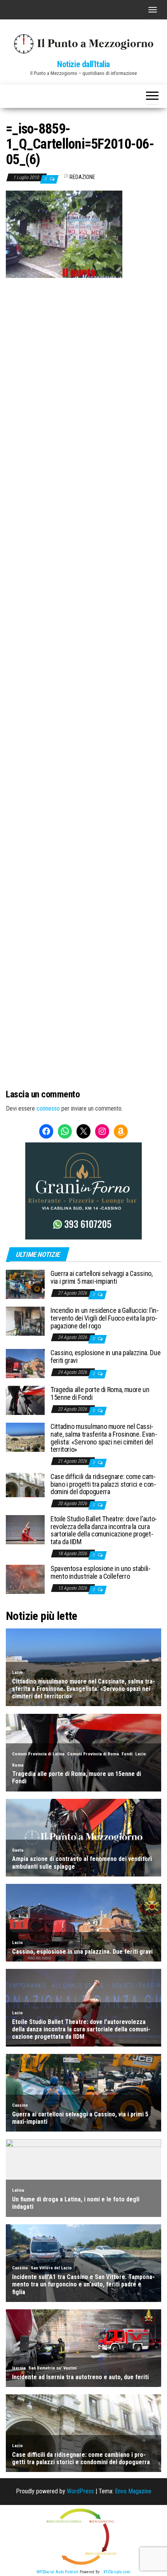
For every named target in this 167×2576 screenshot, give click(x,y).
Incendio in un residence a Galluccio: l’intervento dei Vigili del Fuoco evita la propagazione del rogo (105, 1318)
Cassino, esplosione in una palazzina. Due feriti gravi (105, 1357)
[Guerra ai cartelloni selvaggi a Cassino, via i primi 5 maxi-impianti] (25, 1284)
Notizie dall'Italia (83, 64)
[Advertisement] (83, 330)
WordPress (80, 2491)
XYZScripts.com (117, 2572)
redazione (82, 177)
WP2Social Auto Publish (57, 2572)
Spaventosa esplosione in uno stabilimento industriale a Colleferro (101, 1572)
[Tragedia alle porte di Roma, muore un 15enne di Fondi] (25, 1400)
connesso (48, 1108)
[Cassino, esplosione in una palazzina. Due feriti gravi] (25, 1363)
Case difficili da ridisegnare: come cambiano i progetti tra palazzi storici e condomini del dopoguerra (103, 1484)
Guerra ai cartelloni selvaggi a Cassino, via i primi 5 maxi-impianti (102, 1277)
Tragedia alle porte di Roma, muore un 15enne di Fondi (100, 1393)
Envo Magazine (133, 2491)
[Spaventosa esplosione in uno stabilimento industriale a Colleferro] (25, 1579)
